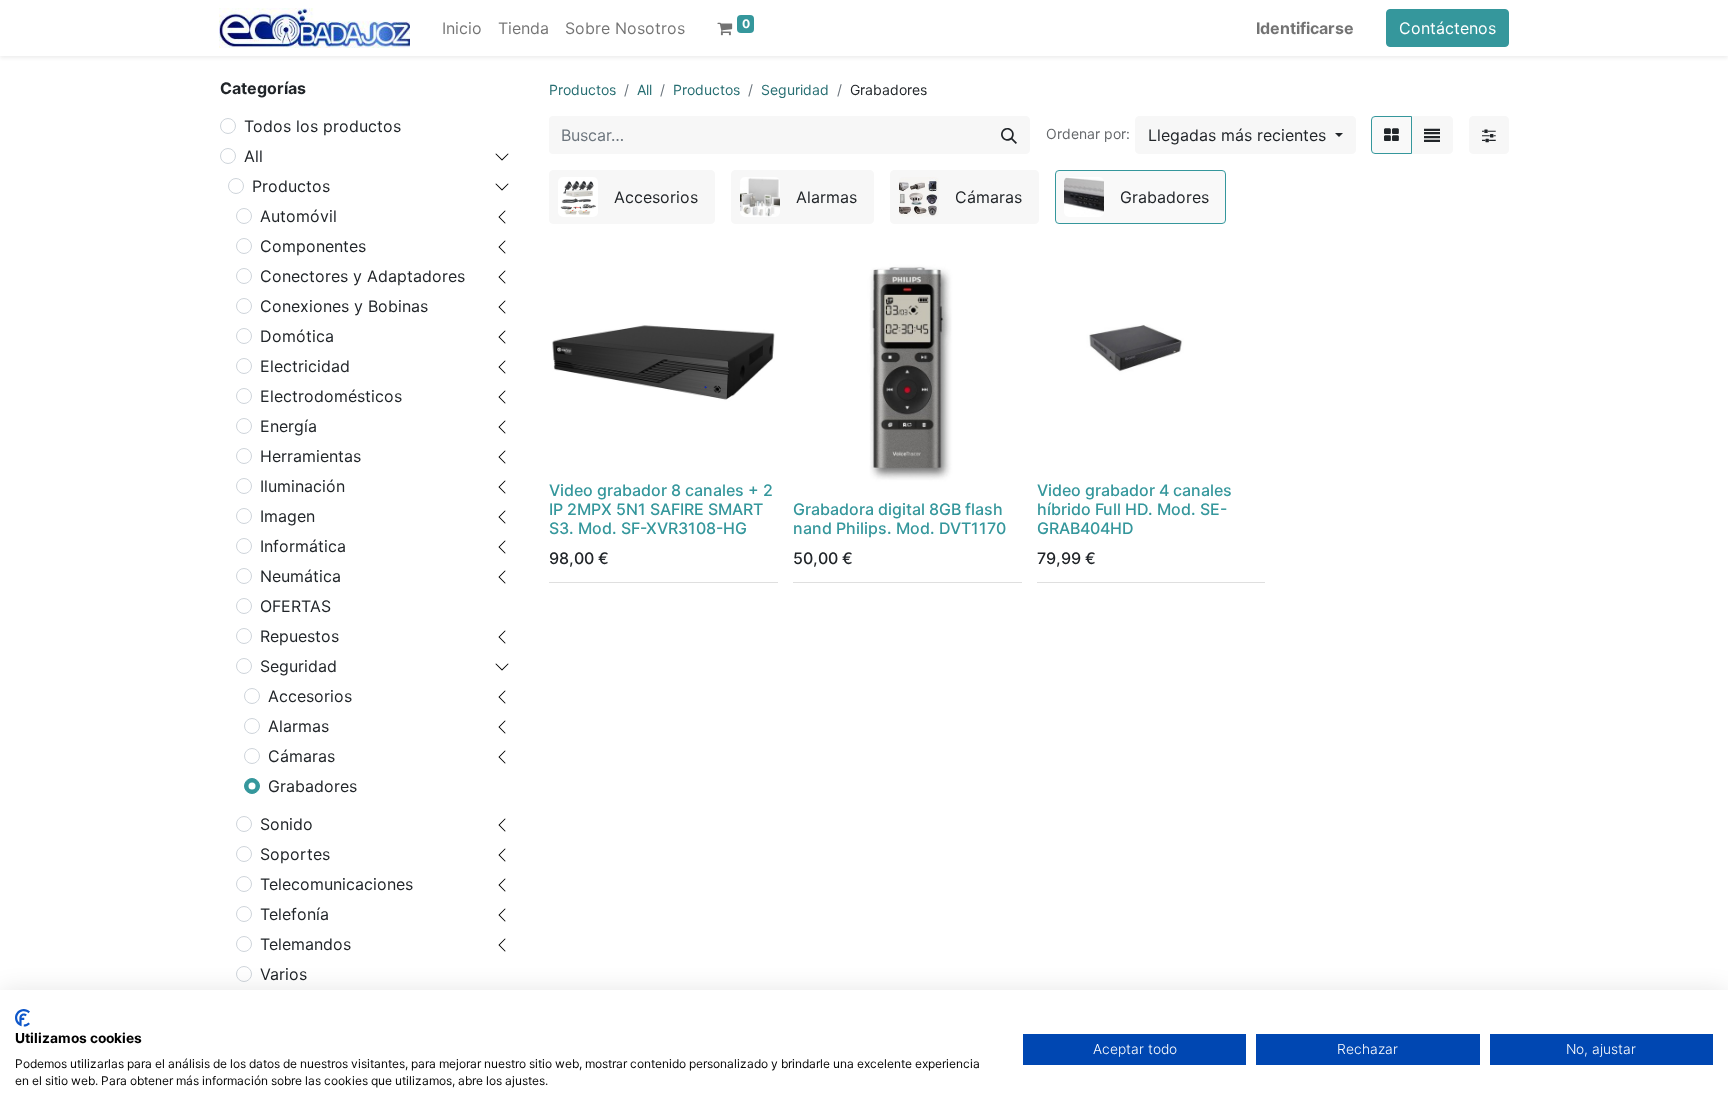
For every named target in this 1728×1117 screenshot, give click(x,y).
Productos (291, 186)
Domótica (297, 336)
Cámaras (301, 756)
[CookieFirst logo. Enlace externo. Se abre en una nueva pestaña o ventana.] (22, 1018)
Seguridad (298, 666)
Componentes (313, 246)
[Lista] (1432, 135)
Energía (288, 426)
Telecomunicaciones (336, 884)
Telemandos (305, 944)
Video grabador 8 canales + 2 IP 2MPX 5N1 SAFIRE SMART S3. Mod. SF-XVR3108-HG (661, 509)
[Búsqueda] (1009, 135)
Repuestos (299, 636)
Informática (303, 546)
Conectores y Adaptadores (362, 276)
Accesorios (310, 696)
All (253, 156)
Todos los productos (322, 126)
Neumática (300, 576)
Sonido (286, 824)
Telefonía (294, 914)
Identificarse (1305, 28)
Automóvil (298, 216)
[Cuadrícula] (1391, 135)
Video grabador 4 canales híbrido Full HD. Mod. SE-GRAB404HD (1134, 509)
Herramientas (310, 456)
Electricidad (305, 366)
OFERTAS (295, 606)
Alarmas (298, 726)
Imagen (287, 516)
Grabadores (312, 786)
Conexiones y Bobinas (344, 306)
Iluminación (302, 486)
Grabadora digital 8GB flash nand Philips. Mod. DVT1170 (899, 518)
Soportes (295, 854)
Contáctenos (1447, 28)
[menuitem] (462, 28)
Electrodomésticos (331, 396)
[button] (1245, 135)
